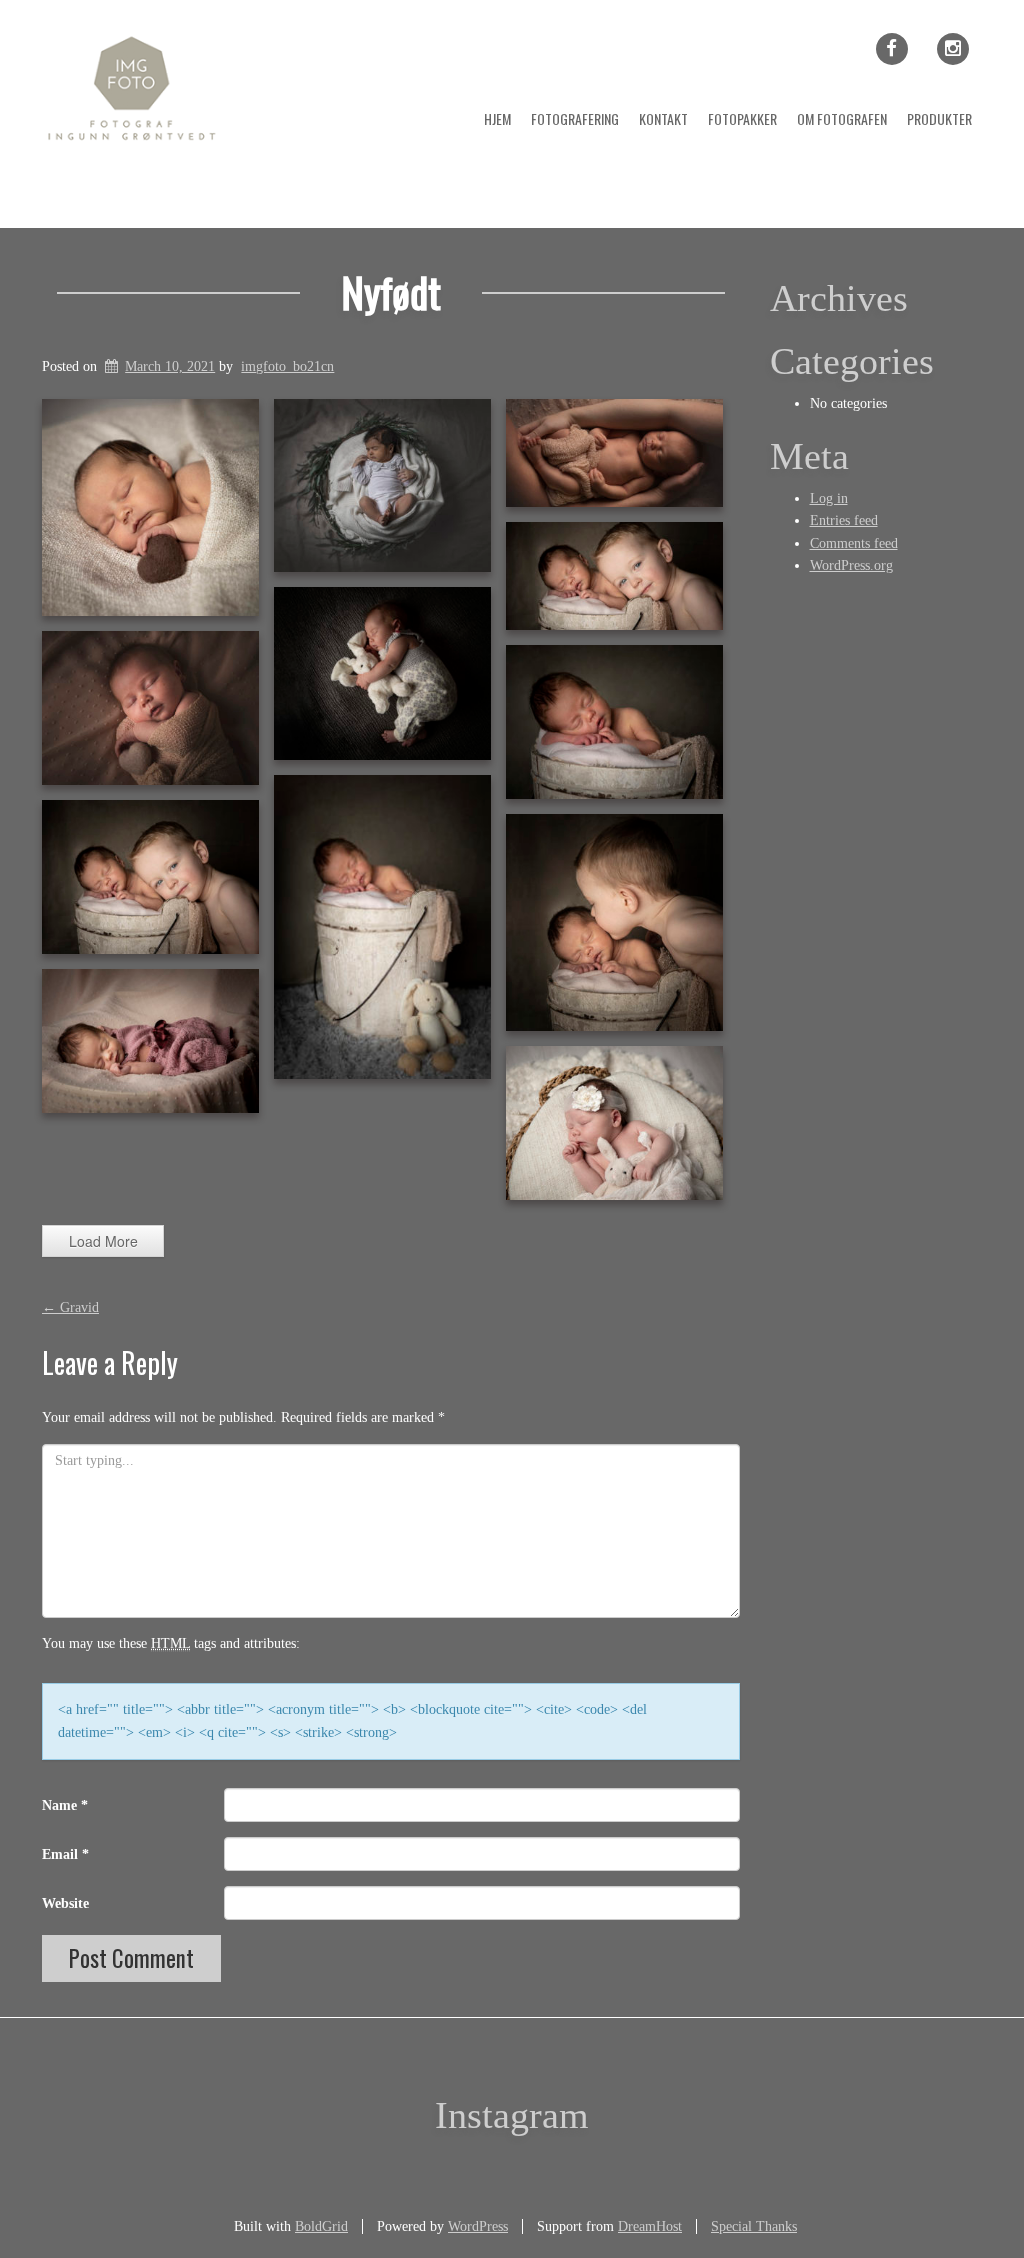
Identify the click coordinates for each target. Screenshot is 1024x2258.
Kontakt (663, 118)
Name (65, 1805)
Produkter (939, 118)
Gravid (70, 1307)
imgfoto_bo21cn (287, 366)
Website (65, 1903)
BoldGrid (321, 2226)
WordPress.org (851, 565)
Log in (829, 498)
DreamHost (650, 2226)
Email (65, 1854)
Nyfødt (391, 291)
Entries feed (844, 520)
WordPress (478, 2226)
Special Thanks (754, 2226)
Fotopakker (742, 118)
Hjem (497, 118)
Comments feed (854, 543)
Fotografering (575, 118)
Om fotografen (842, 118)
